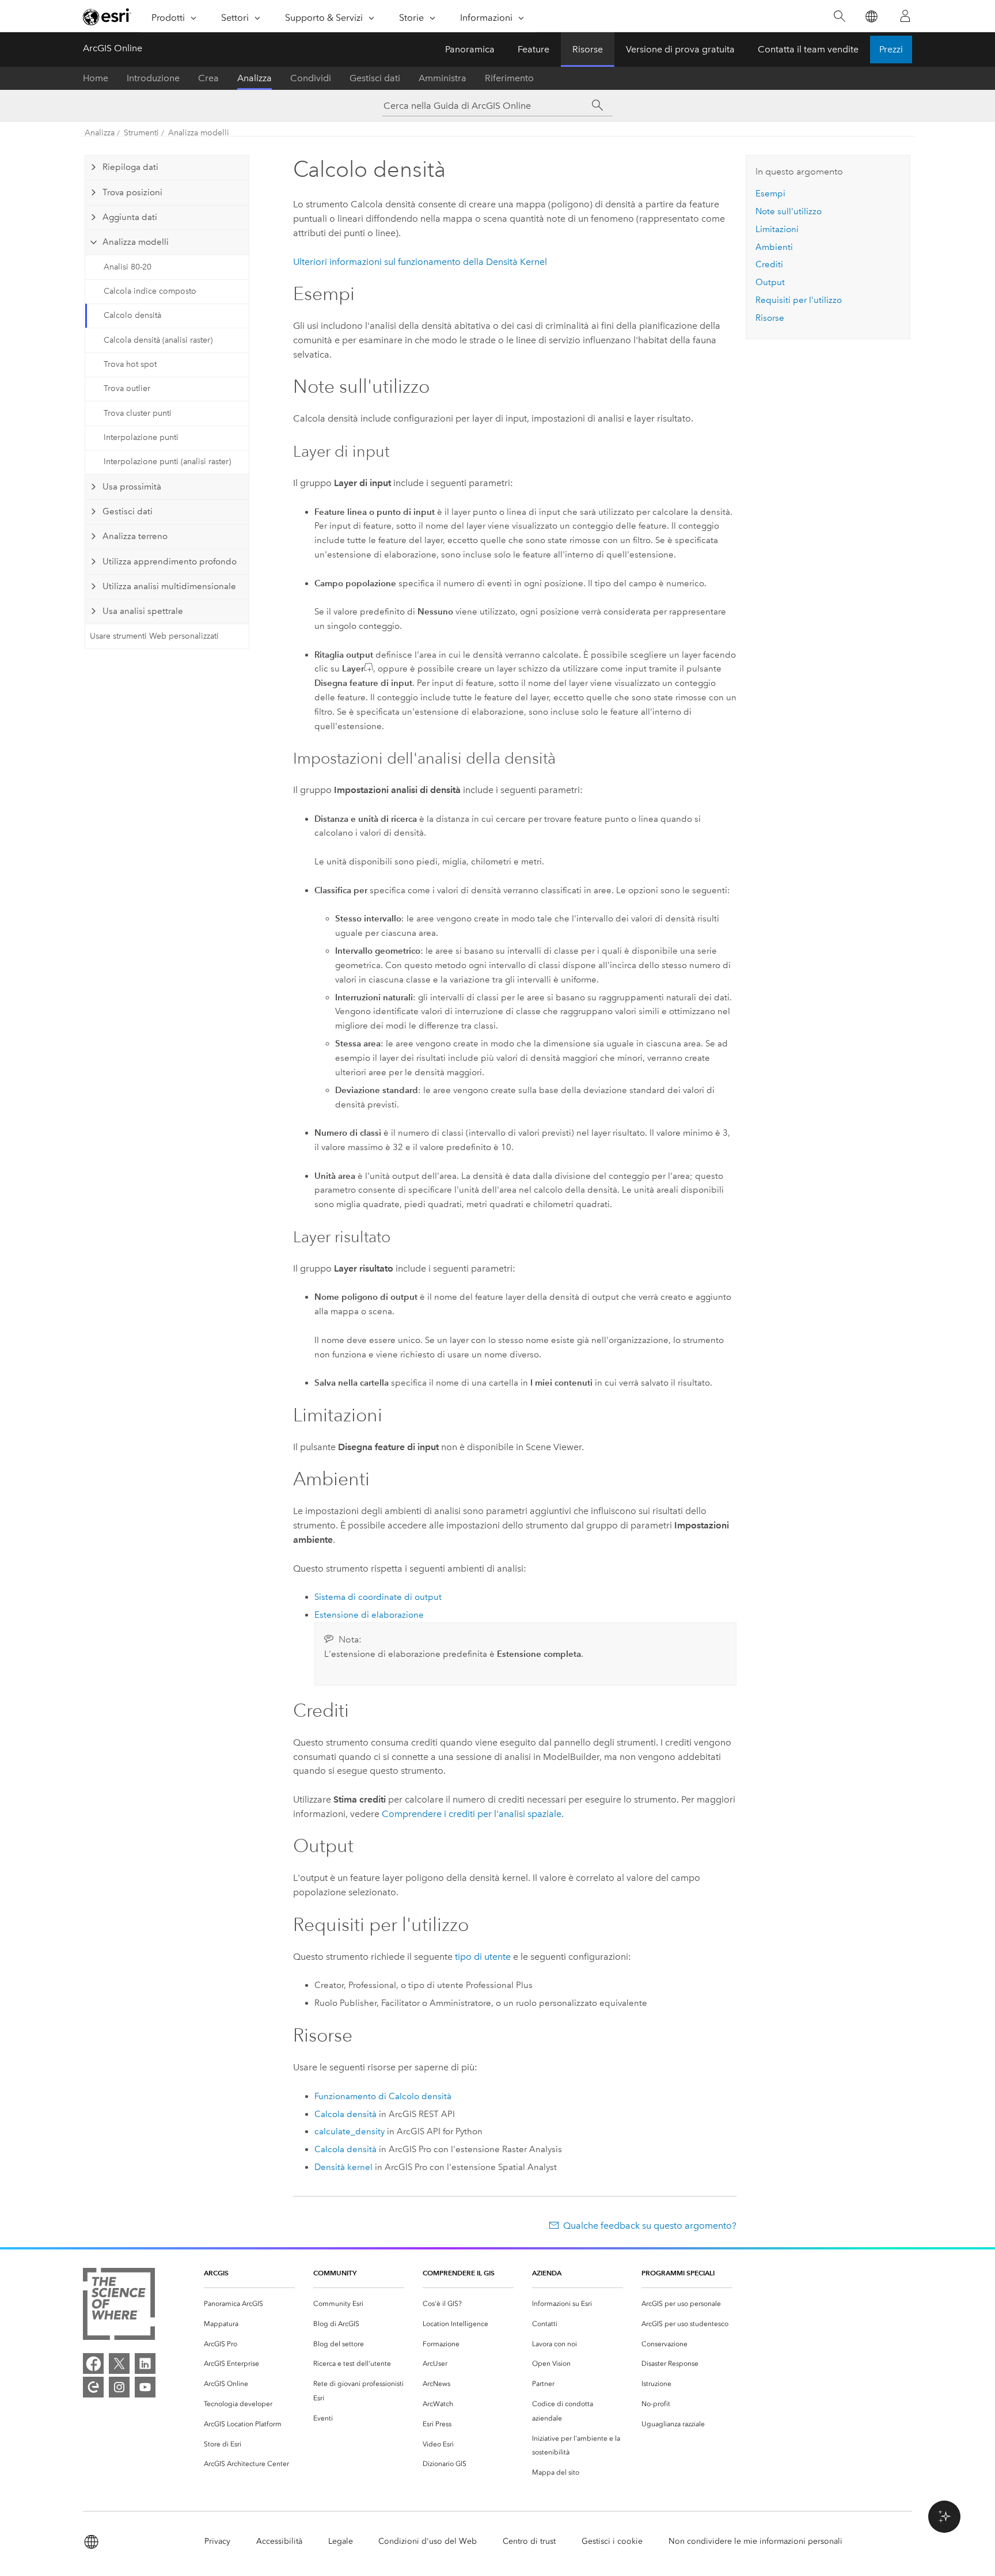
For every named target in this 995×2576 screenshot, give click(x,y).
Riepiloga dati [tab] (130, 167)
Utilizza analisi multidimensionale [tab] (169, 586)
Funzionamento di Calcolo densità (383, 2096)
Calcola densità (345, 2114)
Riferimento (509, 78)
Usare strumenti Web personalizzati (154, 636)
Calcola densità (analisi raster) (158, 340)
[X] (119, 2363)
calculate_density (350, 2131)
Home (96, 78)
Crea (208, 78)
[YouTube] (145, 2387)
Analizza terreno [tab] (135, 536)
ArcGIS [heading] (216, 2273)
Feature (533, 49)
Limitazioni (777, 229)
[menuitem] (249, 2304)
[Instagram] (119, 2387)
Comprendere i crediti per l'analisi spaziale (472, 1814)
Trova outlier (127, 388)
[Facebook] (93, 2363)
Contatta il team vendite (808, 49)
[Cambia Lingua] (871, 16)
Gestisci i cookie (612, 2541)
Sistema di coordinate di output (378, 1597)
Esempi (770, 194)
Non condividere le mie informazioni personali (755, 2541)
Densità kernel (343, 2167)
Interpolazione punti (141, 437)
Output (770, 282)
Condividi (311, 78)
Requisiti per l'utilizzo (799, 300)
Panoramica (470, 49)
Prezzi (891, 49)
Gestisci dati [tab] (128, 511)
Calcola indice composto (150, 291)
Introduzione (153, 78)
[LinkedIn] (145, 2363)
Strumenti (141, 133)
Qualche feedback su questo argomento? (650, 2226)
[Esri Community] (93, 2387)
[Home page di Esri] (107, 17)
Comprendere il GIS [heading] (459, 2273)
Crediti (769, 264)
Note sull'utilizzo (789, 211)
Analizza (255, 78)
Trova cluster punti (138, 413)
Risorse (588, 49)
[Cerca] (839, 16)
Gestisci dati (375, 78)
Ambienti (774, 247)
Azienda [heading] (547, 2273)
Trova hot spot (130, 364)
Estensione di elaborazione (369, 1615)
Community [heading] (335, 2273)
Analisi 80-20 (128, 267)
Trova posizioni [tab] (132, 192)
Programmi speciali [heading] (678, 2273)
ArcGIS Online (113, 48)
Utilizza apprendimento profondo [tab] (170, 562)
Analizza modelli (199, 133)
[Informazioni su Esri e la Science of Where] (119, 2306)
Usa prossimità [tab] (132, 487)
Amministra (443, 78)
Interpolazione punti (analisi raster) (167, 462)
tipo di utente (483, 1957)
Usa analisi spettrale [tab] (143, 611)
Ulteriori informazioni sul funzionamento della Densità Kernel (420, 262)
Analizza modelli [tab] (136, 242)
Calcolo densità (132, 315)
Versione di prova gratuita (680, 49)
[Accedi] (905, 16)
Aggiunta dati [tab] (130, 217)
